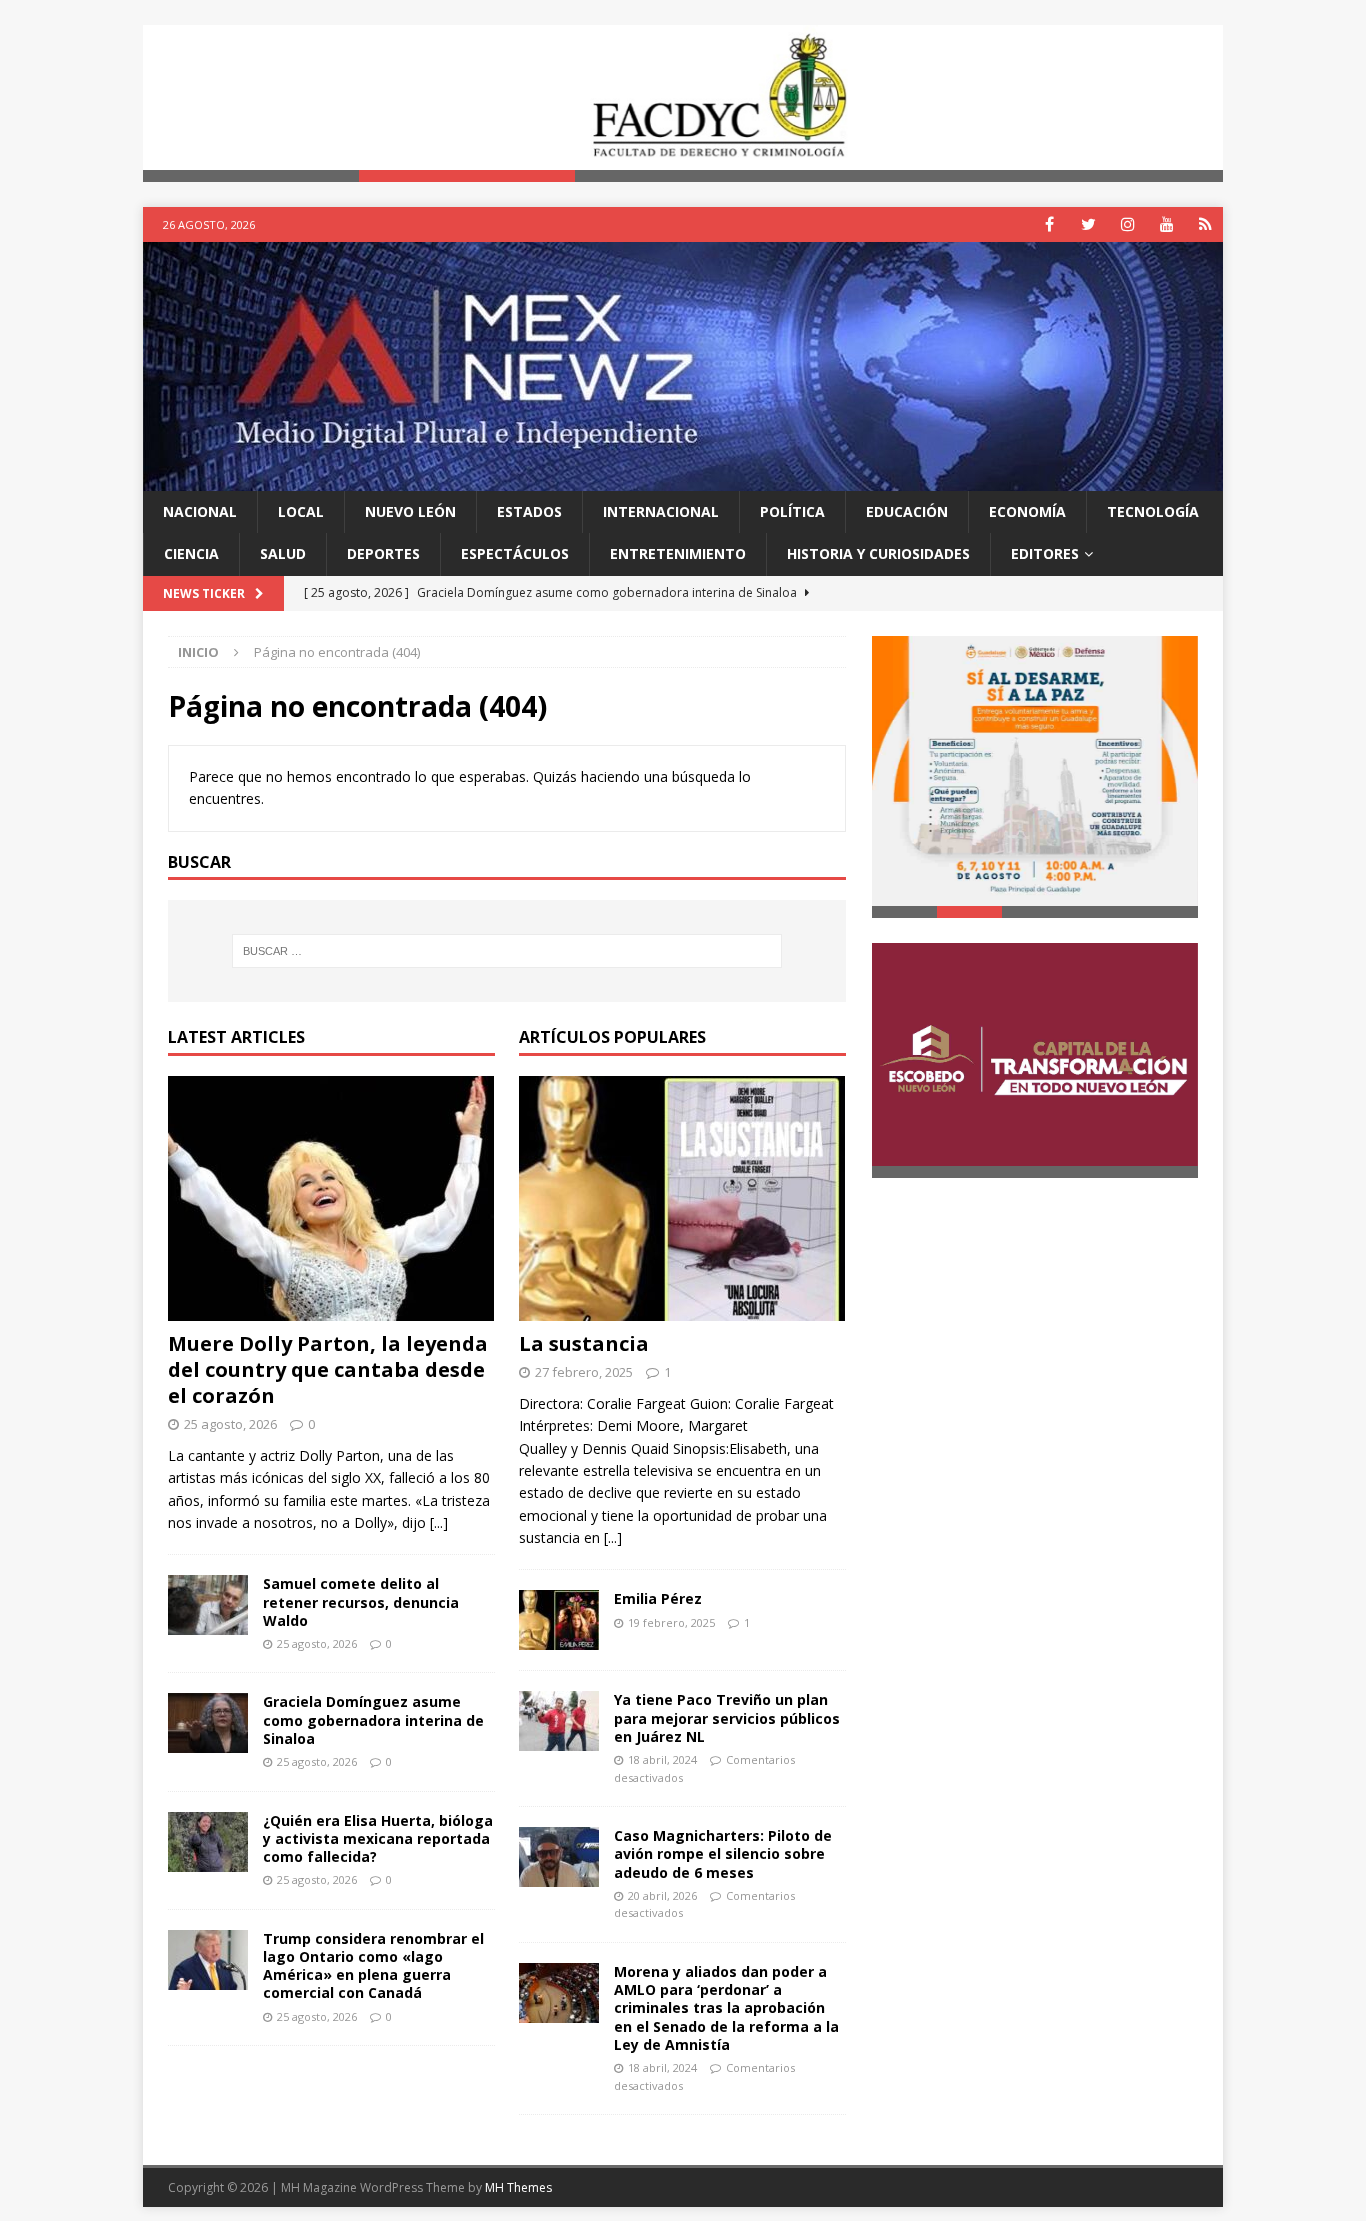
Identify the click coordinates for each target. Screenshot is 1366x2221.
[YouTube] (1166, 224)
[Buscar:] (507, 951)
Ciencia (191, 553)
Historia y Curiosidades (878, 553)
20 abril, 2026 (662, 1895)
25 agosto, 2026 (230, 1424)
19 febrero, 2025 (671, 1622)
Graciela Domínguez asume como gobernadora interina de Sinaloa (373, 1719)
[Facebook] (1049, 224)
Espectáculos (515, 553)
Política (792, 511)
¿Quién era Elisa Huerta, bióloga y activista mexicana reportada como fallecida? (378, 1838)
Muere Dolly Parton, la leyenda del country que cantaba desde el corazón (328, 1369)
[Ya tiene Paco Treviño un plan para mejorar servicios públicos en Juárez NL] (559, 1722)
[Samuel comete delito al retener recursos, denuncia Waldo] (208, 1605)
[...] (439, 1522)
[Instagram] (1127, 224)
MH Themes (518, 2187)
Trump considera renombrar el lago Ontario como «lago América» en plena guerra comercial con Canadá (373, 1966)
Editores (1045, 553)
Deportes (383, 553)
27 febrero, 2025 (584, 1372)
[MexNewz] (683, 478)
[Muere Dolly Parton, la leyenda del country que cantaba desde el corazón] (331, 1198)
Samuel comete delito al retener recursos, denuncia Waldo (361, 1601)
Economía (1027, 511)
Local (301, 511)
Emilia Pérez (658, 1599)
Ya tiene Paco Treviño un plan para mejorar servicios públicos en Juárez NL (727, 1718)
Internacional (661, 511)
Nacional (200, 511)
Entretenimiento (678, 553)
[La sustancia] (682, 1198)
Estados (529, 511)
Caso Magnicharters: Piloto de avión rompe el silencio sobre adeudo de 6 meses (723, 1853)
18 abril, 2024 (662, 1759)
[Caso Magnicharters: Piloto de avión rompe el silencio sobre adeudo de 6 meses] (559, 1857)
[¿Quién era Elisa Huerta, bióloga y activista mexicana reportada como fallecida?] (208, 1842)
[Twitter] (1088, 224)
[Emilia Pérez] (559, 1621)
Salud (283, 553)
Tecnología (1153, 511)
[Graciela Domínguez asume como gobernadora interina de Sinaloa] (208, 1723)
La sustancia (584, 1343)
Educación (907, 511)
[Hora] (1205, 224)
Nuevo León (410, 511)
